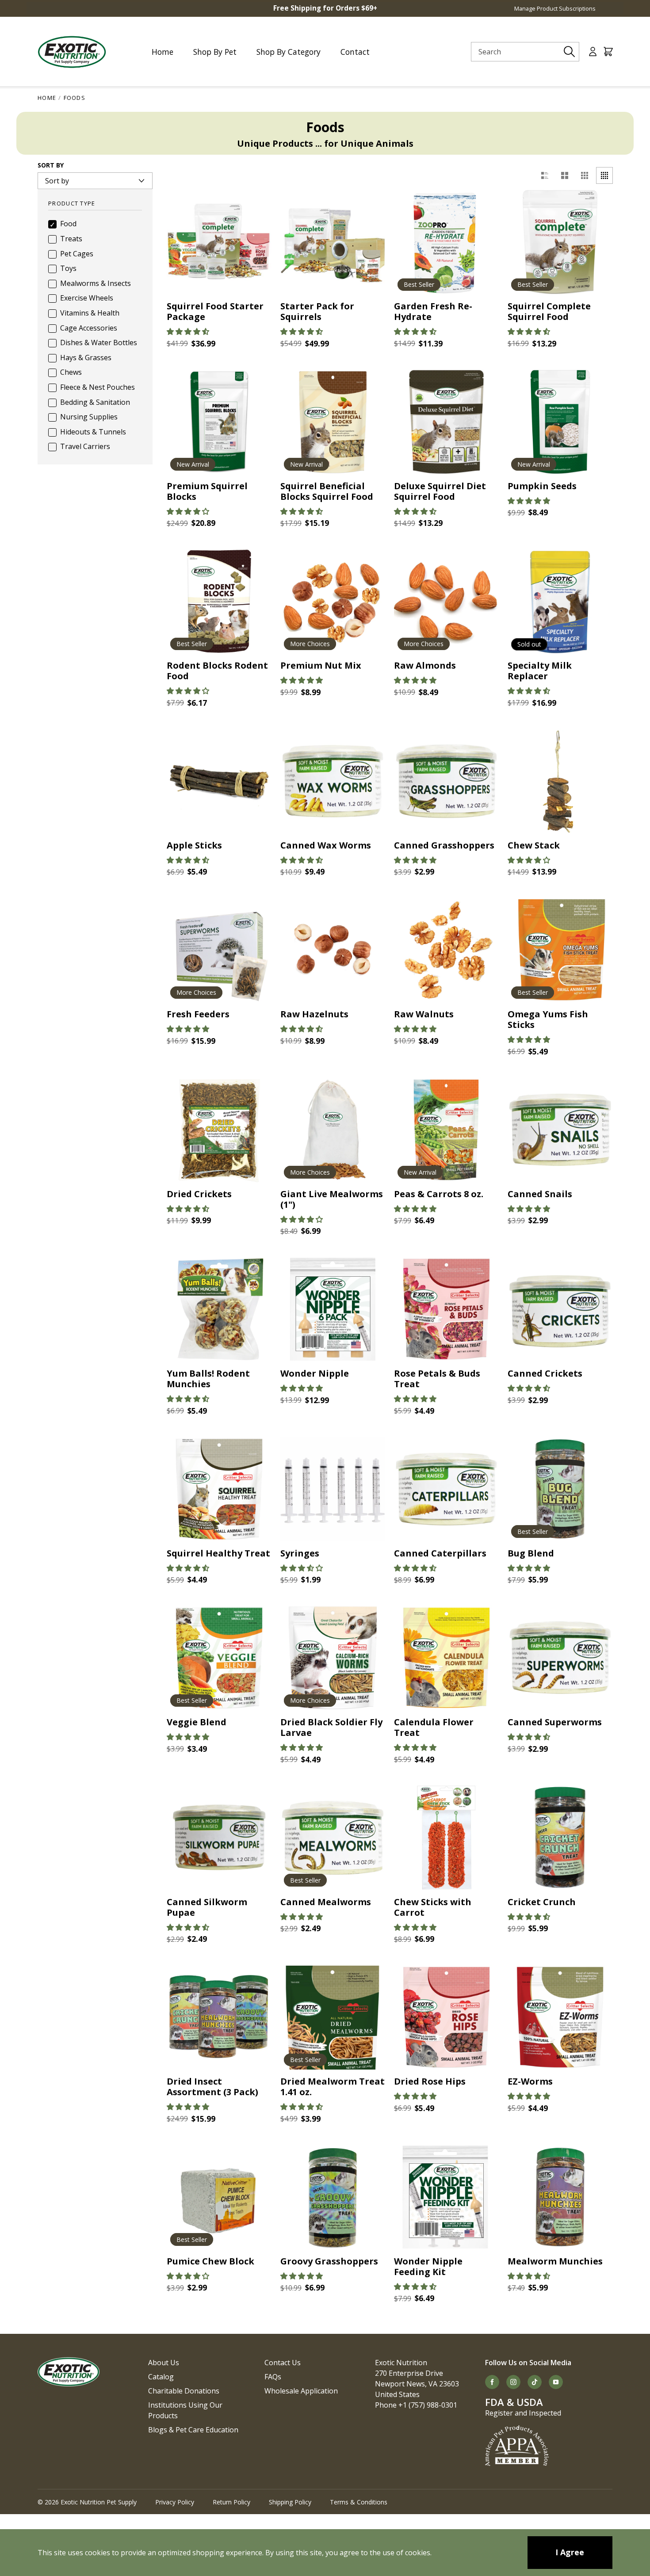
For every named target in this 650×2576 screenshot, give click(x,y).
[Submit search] (570, 52)
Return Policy (231, 2502)
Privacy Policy (175, 2502)
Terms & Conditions (359, 2502)
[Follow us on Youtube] (556, 2382)
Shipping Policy (290, 2502)
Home (47, 98)
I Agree (570, 2552)
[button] (188, 331)
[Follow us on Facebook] (492, 2382)
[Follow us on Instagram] (513, 2382)
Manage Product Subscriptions (555, 8)
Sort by (51, 166)
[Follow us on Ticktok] (535, 2382)
